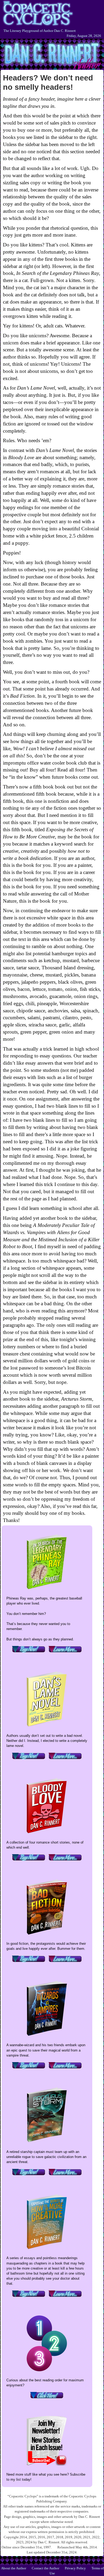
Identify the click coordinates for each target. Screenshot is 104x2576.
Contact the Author (45, 2568)
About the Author (14, 2568)
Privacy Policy (75, 2568)
